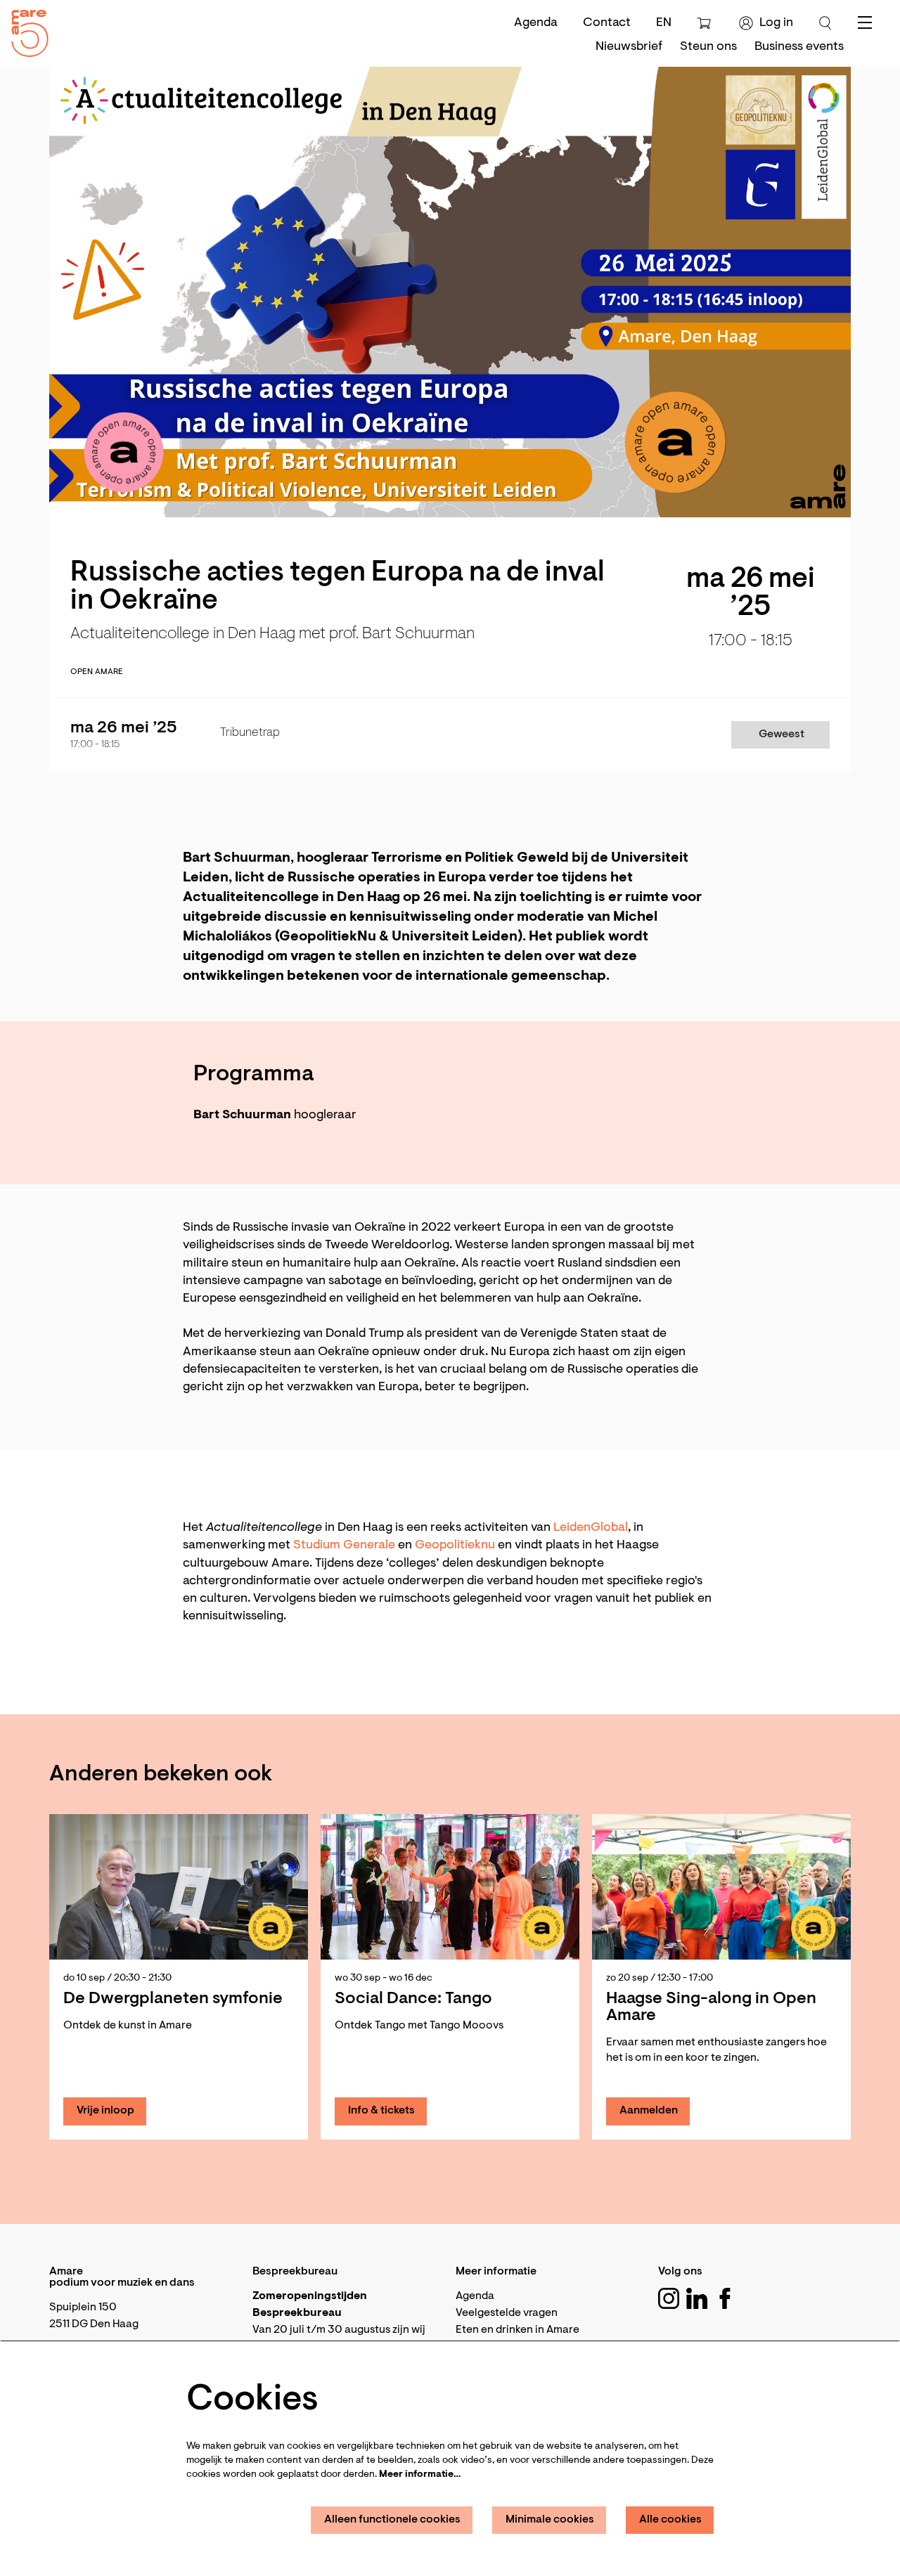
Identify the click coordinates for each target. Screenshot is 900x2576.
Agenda (536, 23)
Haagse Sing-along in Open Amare (711, 2007)
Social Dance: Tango (413, 1999)
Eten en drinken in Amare (517, 2330)
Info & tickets (381, 2111)
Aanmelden (649, 2111)
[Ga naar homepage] (25, 30)
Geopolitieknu (456, 1546)
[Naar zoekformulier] (825, 23)
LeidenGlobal (591, 1528)
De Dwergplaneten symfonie (173, 1999)
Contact (607, 23)
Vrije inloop (105, 2111)
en (664, 23)
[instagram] (669, 2298)
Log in (776, 23)
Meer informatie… (420, 2475)
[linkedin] (697, 2298)
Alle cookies (670, 2520)
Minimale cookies (550, 2520)
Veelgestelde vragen (507, 2313)
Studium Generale (344, 1546)
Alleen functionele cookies (392, 2520)
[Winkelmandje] (706, 23)
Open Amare (97, 672)
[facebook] (725, 2298)
